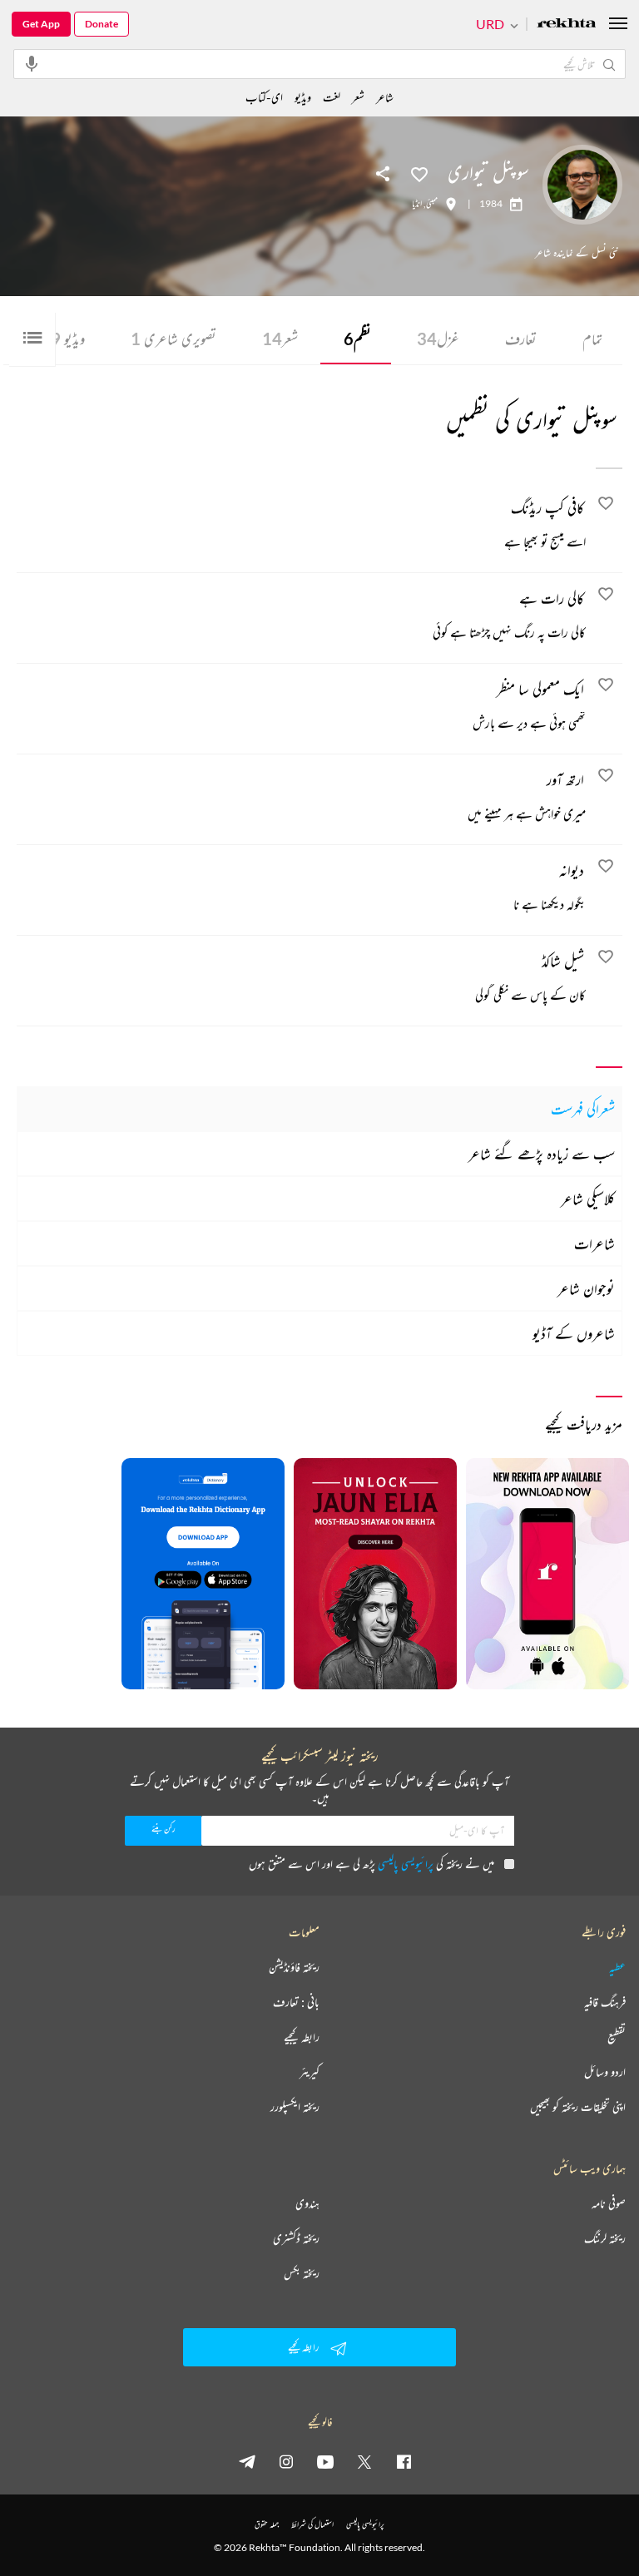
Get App (41, 24)
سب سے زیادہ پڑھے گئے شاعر (542, 1154)
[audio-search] (32, 63)
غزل (438, 339)
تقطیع (617, 2037)
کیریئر (310, 2072)
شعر (280, 339)
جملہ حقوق (267, 2524)
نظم (357, 339)
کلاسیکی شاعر (588, 1199)
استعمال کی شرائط (312, 2524)
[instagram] (286, 2461)
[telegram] (247, 2461)
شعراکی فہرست (583, 1109)
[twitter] (364, 2461)
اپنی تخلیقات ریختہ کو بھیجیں (578, 2107)
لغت (332, 97)
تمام (592, 339)
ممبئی (432, 204)
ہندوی (307, 2203)
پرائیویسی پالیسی (406, 1864)
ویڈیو (68, 339)
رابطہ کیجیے (302, 2037)
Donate (102, 24)
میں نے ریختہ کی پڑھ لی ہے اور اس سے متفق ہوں (372, 1864)
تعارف (521, 339)
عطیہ (617, 1967)
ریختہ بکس (302, 2273)
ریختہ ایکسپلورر (295, 2107)
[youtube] (325, 2461)
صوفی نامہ (609, 2203)
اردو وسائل (605, 2072)
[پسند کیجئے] (419, 173)
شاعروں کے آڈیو (574, 1333)
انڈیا (417, 204)
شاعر (385, 97)
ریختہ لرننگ (605, 2238)
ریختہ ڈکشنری (296, 2238)
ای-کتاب (264, 97)
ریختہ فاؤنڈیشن (294, 1967)
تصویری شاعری (173, 339)
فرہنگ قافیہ (605, 2002)
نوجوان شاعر (586, 1288)
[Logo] (567, 25)
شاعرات (594, 1244)
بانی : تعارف (296, 2002)
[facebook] (404, 2461)
